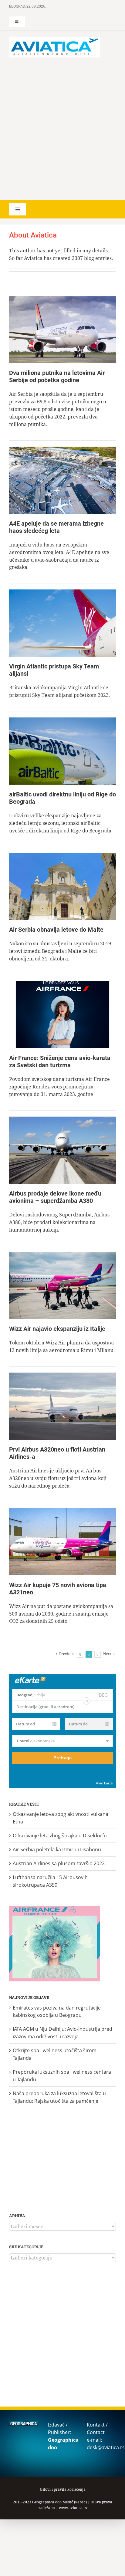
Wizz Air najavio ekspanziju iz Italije (57, 1329)
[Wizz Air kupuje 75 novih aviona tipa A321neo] (62, 1542)
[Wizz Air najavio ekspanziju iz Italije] (62, 1286)
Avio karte (104, 1783)
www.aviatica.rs (73, 2508)
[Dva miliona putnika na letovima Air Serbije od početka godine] (62, 330)
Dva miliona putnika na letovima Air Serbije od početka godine (57, 376)
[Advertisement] (62, 129)
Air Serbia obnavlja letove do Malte (56, 930)
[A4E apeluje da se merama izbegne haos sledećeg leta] (62, 480)
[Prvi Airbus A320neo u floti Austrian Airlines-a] (62, 1406)
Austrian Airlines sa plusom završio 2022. (59, 1863)
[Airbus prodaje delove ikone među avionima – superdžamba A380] (62, 1150)
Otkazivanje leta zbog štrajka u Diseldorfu (60, 1836)
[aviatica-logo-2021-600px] (55, 39)
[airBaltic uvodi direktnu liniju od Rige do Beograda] (62, 751)
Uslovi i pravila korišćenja (63, 2489)
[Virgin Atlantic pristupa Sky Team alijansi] (62, 623)
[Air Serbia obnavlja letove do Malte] (62, 887)
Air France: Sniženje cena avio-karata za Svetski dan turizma (60, 1062)
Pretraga (62, 1758)
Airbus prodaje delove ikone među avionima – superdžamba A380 (55, 1197)
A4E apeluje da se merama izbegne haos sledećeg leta (56, 527)
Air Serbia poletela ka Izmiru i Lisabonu (57, 1849)
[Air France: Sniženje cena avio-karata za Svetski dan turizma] (62, 1015)
